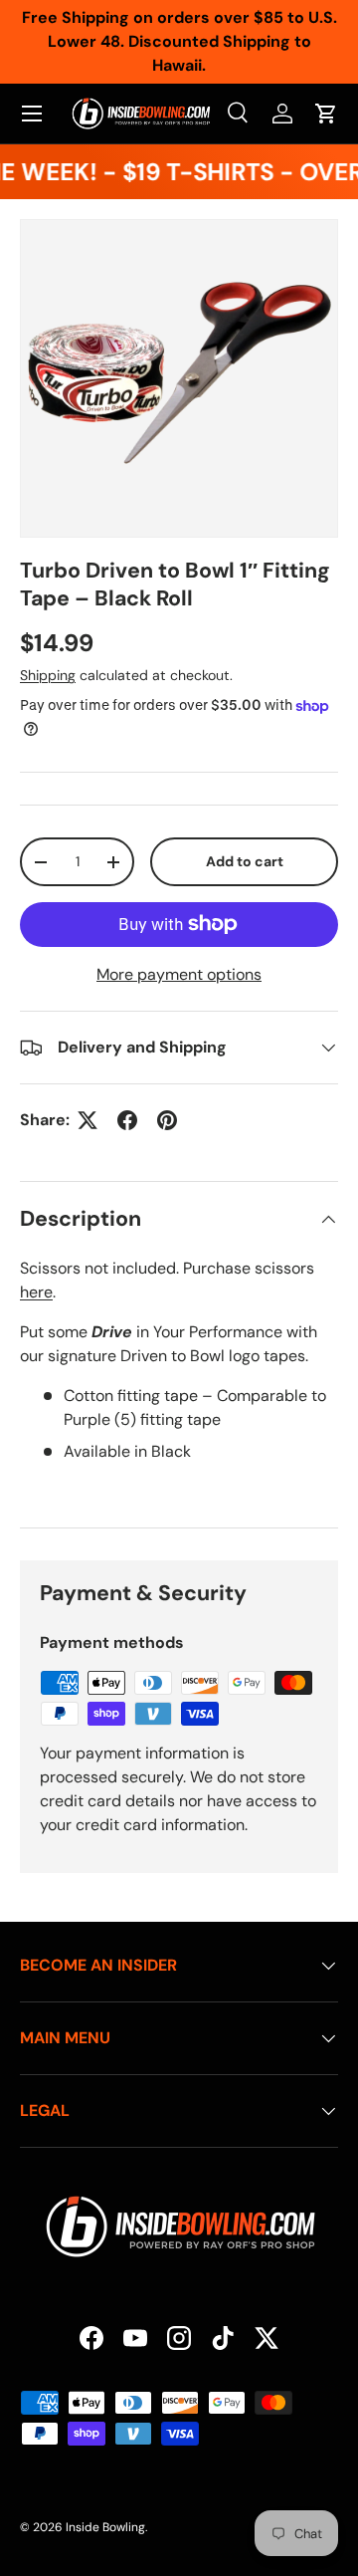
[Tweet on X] (88, 1120)
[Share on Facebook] (127, 1120)
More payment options (179, 974)
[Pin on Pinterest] (167, 1120)
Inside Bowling (105, 2527)
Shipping (48, 675)
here (36, 1292)
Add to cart (245, 861)
